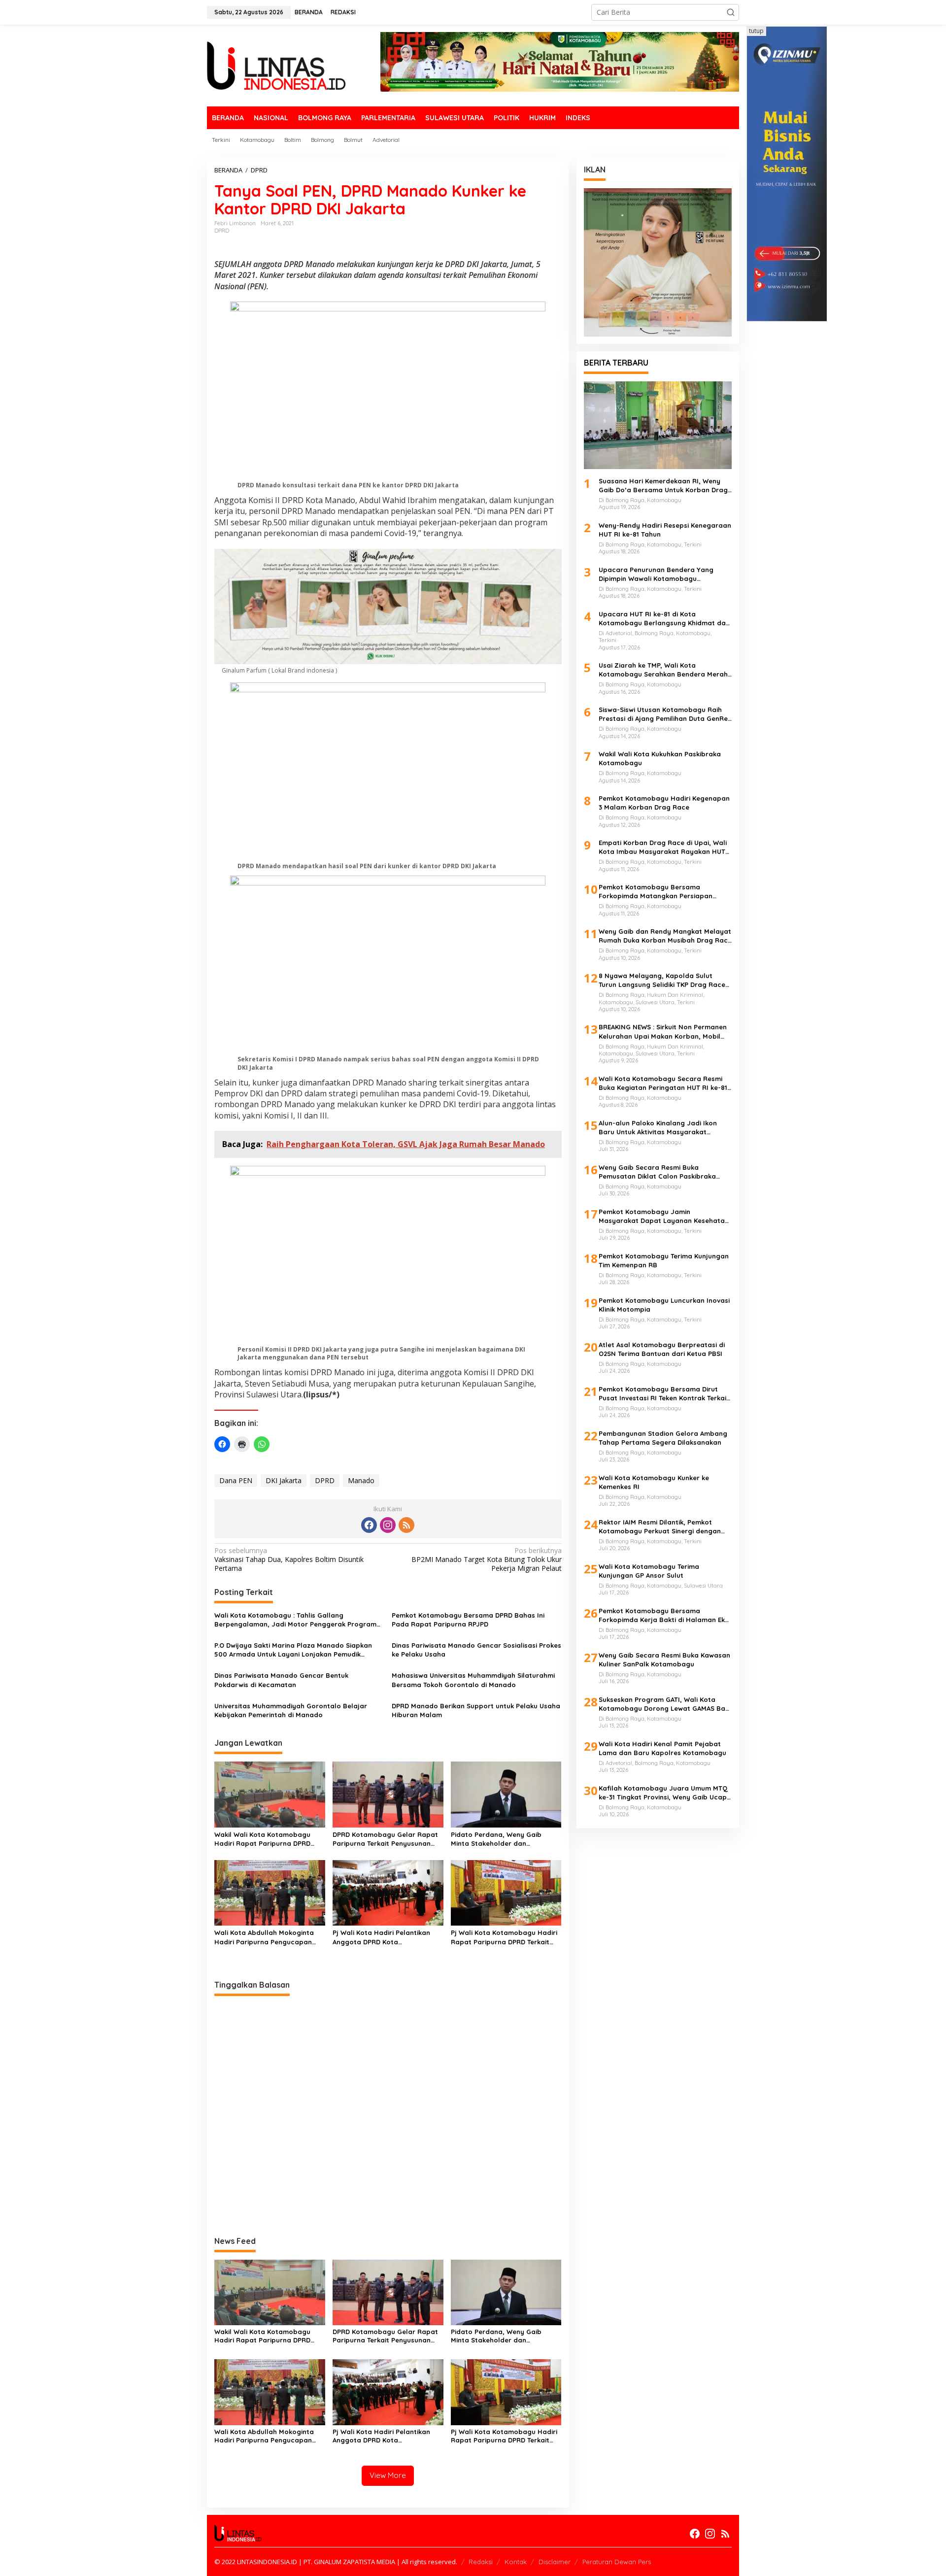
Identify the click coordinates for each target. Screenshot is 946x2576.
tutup (756, 31)
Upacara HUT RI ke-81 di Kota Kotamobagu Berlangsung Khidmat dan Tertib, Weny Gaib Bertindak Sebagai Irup (664, 619)
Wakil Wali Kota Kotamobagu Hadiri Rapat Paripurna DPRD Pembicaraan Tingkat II (262, 1839)
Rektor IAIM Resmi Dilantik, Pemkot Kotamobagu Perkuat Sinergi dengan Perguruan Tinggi (660, 1527)
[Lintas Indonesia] (276, 65)
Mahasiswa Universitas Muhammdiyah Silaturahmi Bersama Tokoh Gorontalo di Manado (473, 1680)
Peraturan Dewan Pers (617, 2562)
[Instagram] (388, 1525)
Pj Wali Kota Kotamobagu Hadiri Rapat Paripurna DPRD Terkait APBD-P (504, 1937)
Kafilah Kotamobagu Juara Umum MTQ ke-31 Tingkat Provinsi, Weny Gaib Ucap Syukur (663, 1793)
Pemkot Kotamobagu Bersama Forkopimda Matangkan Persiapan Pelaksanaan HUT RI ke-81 (656, 892)
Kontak (516, 2562)
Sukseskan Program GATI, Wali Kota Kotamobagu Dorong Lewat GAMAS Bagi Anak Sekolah (665, 1704)
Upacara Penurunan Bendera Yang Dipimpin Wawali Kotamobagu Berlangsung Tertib (656, 574)
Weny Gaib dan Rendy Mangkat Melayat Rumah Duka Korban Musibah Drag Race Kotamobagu (665, 936)
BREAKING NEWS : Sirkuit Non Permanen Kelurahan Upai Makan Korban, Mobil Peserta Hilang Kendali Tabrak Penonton (663, 1032)
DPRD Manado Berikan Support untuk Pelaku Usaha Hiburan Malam (476, 1710)
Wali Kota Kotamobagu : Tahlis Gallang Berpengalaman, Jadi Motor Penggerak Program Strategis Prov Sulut (295, 1620)
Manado (361, 1480)
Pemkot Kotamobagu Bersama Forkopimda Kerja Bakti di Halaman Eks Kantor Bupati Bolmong (663, 1615)
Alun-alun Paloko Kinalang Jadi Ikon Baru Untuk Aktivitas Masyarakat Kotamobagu (658, 1128)
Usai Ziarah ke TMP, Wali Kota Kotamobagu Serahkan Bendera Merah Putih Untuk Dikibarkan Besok (663, 670)
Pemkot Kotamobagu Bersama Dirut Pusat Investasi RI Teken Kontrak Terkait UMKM (664, 1394)
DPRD (222, 231)
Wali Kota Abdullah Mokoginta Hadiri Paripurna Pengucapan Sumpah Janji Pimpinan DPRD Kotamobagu (264, 1937)
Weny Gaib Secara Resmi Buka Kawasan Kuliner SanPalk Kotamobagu (664, 1660)
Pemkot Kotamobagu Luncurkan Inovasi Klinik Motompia (664, 1305)
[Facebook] (369, 1525)
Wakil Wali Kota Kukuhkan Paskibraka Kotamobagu (660, 758)
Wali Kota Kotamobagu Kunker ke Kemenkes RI (654, 1482)
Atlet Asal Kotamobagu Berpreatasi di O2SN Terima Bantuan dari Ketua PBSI (662, 1349)
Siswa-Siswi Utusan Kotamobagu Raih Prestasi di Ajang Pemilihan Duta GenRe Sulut (663, 714)
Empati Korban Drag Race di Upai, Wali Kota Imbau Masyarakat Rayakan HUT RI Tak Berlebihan (663, 847)
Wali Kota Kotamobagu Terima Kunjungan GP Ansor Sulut (649, 1571)
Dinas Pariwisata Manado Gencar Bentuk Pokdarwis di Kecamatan (281, 1680)
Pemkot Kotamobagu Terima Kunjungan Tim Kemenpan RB (664, 1260)
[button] (731, 12)
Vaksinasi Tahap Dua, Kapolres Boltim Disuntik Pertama (289, 1559)
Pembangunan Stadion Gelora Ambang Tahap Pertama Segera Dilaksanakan (663, 1438)
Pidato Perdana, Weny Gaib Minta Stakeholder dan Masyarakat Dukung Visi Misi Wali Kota (505, 1839)
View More (388, 2475)
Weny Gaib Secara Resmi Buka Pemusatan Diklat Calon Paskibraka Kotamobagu (657, 1172)
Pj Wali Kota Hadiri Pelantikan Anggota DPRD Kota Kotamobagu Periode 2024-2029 (385, 1937)
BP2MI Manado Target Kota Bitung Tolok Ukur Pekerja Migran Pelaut (486, 1559)
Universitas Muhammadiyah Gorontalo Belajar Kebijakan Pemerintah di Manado (291, 1710)
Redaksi (481, 2562)
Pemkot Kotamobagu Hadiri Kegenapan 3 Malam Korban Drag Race (664, 803)
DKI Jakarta (284, 1480)
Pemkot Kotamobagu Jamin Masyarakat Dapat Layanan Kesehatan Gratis (664, 1216)
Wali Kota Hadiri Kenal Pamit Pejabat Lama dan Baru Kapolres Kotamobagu (662, 1748)
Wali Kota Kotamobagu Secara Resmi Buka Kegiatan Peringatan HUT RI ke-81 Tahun (663, 1083)
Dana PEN (236, 1480)
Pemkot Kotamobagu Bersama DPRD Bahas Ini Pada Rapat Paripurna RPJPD (468, 1620)
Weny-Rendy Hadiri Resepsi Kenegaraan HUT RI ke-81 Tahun (665, 530)
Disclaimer (555, 2562)
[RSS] (406, 1525)
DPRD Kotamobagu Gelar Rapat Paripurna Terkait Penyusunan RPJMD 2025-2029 (385, 1839)
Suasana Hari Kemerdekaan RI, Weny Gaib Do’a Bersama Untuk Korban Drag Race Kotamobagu (663, 486)
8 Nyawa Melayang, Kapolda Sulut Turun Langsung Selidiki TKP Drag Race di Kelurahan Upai (662, 980)
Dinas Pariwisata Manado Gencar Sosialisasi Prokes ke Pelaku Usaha (476, 1650)
